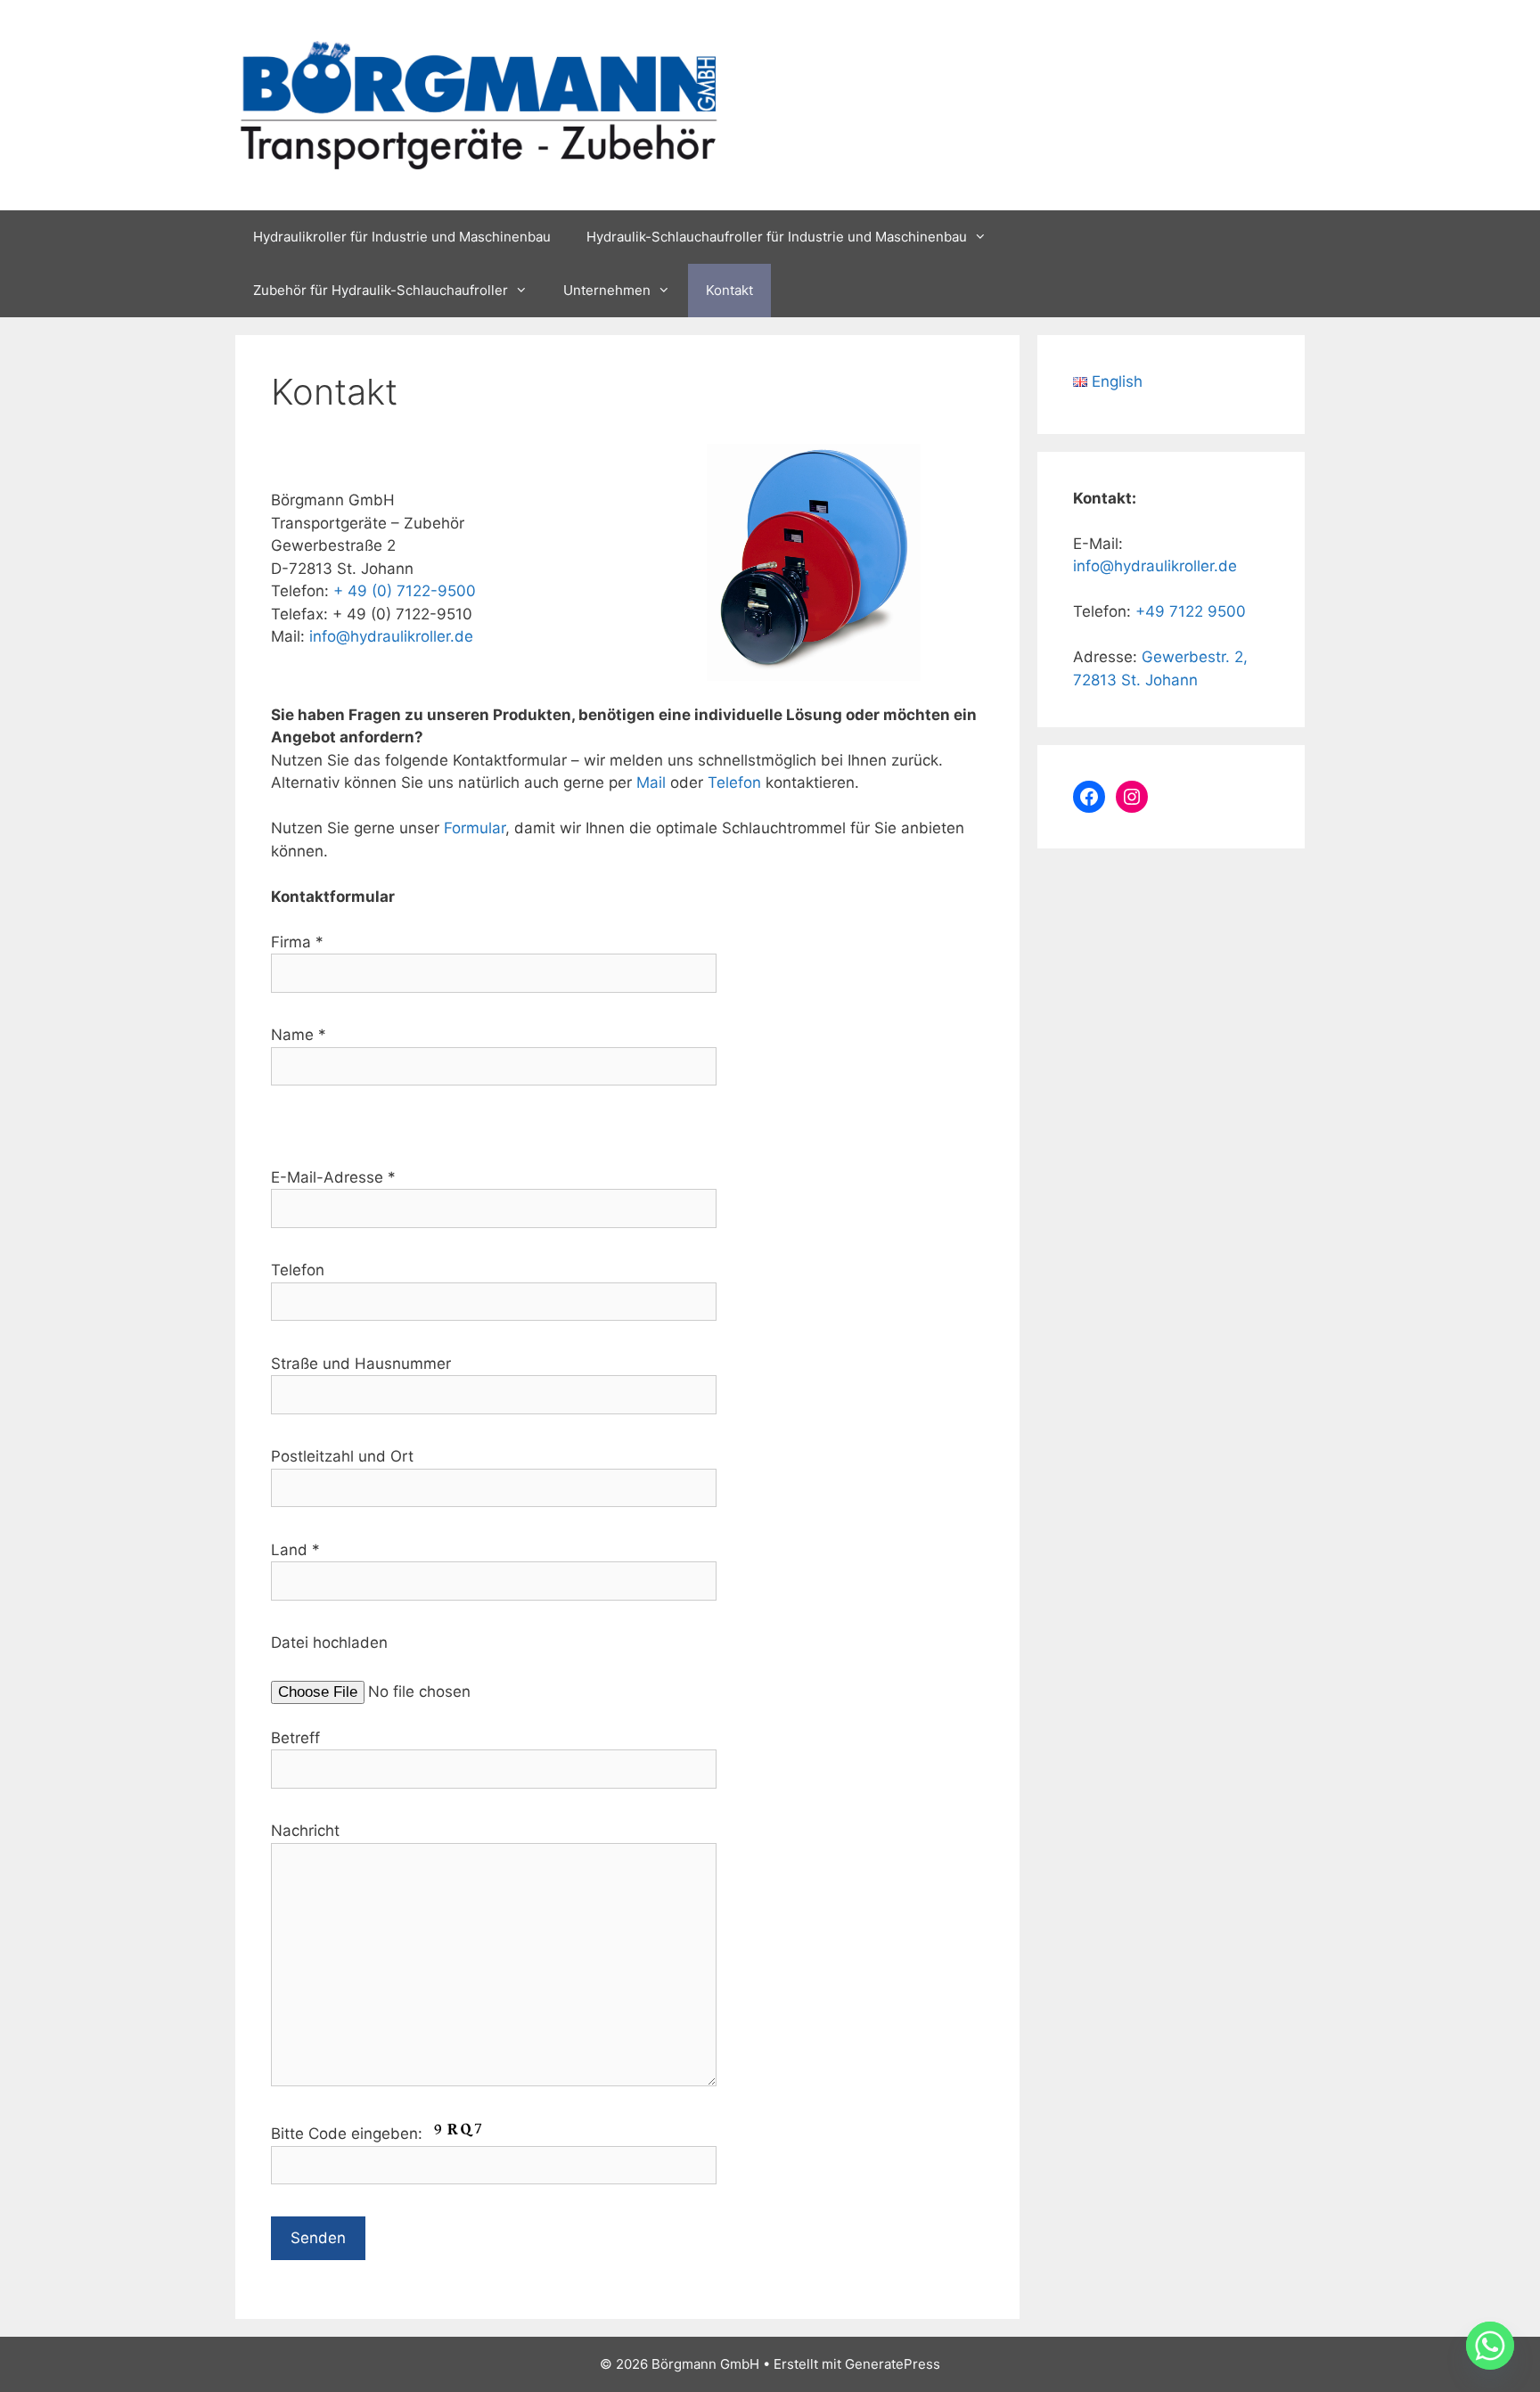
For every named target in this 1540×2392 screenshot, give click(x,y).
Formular (475, 828)
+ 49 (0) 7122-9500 (405, 591)
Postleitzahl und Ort (342, 1456)
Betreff (295, 1738)
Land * (295, 1550)
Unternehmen (607, 290)
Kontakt (729, 290)
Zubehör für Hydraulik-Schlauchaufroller (381, 290)
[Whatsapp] (1490, 2346)
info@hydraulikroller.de (391, 636)
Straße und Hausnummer (361, 1364)
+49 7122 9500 (1191, 611)
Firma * (297, 942)
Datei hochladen (329, 1642)
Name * (299, 1035)
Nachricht (305, 1831)
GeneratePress (893, 2364)
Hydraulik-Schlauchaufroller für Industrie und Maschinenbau (777, 237)
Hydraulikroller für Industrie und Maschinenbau (402, 237)
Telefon (734, 782)
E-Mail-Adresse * (333, 1177)
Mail (651, 782)
